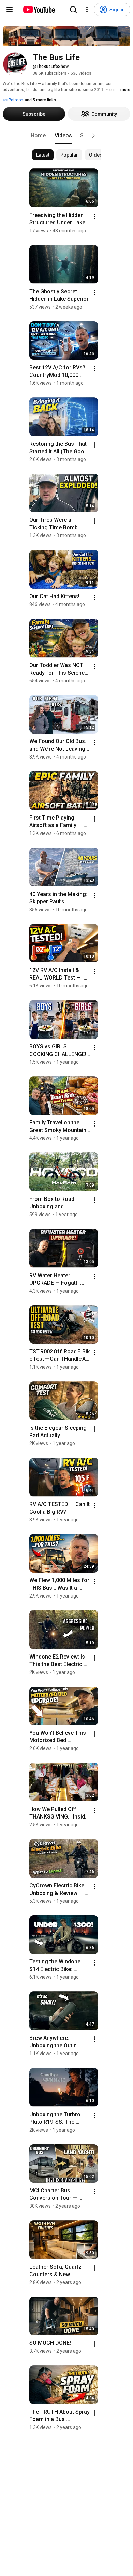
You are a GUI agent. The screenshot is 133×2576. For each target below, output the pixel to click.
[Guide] (10, 10)
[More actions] (95, 216)
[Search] (73, 10)
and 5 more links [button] (40, 100)
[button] (93, 136)
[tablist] (66, 136)
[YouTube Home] (39, 10)
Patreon (15, 100)
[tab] (38, 136)
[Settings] (87, 10)
